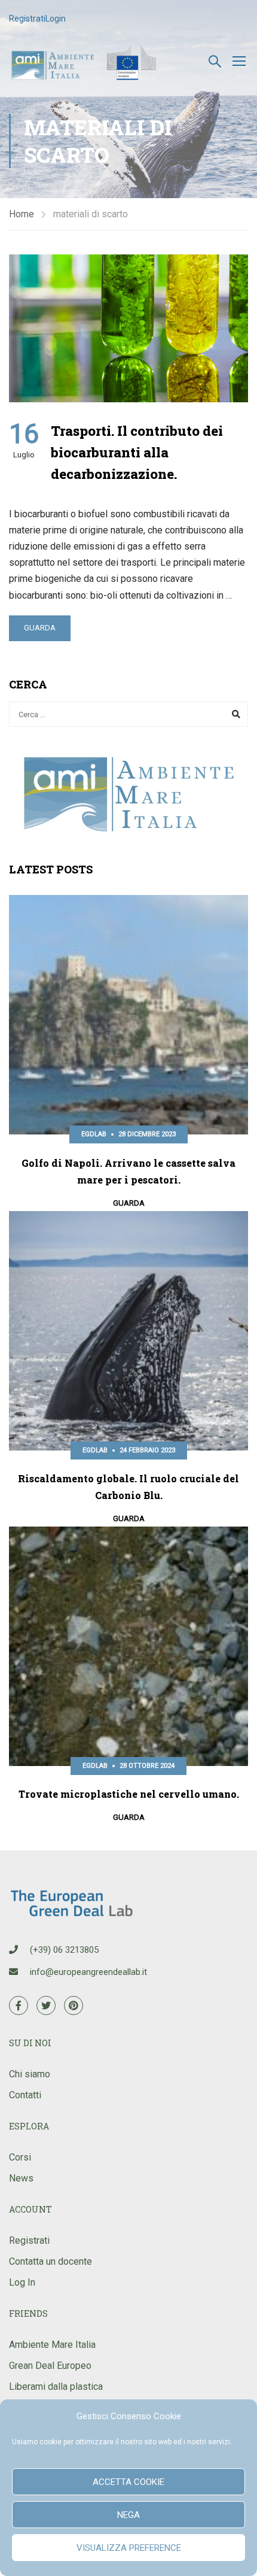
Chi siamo (30, 2074)
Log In (22, 2282)
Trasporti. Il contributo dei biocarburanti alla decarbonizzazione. (137, 452)
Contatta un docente (51, 2261)
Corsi (20, 2157)
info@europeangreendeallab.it (88, 1972)
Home (22, 214)
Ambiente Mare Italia (52, 2345)
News (21, 2178)
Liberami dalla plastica (56, 2387)
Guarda (40, 628)
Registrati (27, 19)
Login (56, 19)
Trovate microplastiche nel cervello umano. (129, 1794)
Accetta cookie (128, 2482)
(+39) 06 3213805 (64, 1950)
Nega (128, 2515)
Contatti (25, 2095)
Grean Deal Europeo (50, 2366)
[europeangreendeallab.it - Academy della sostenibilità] (85, 60)
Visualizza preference (129, 2548)
